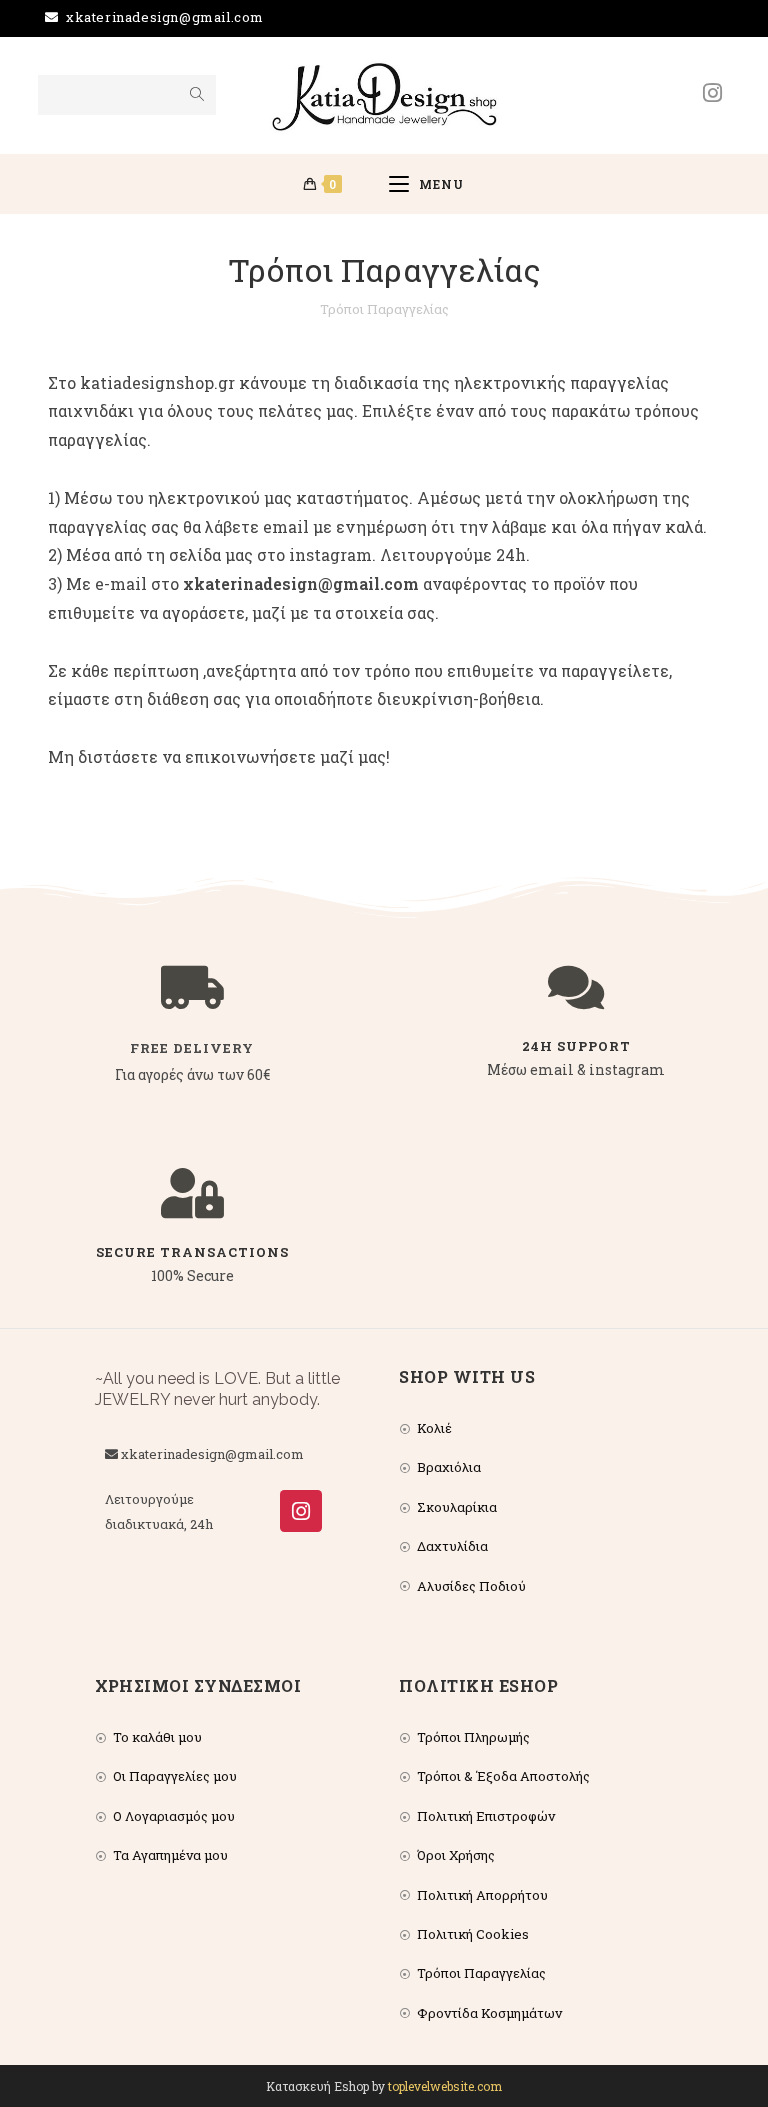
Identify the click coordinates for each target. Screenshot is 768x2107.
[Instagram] (301, 1511)
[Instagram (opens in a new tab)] (712, 93)
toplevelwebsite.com (445, 2086)
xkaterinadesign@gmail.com (165, 17)
